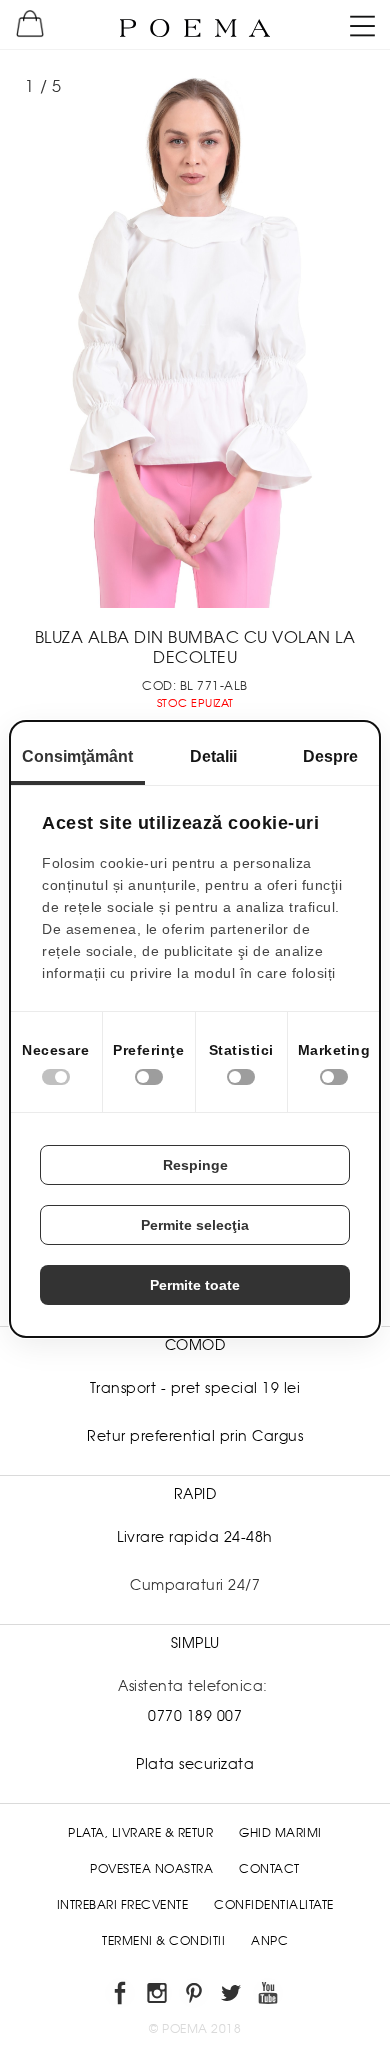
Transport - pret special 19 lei (195, 1388)
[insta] (158, 1996)
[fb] (121, 1996)
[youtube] (269, 1996)
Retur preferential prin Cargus (195, 1436)
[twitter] (232, 1996)
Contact (269, 1869)
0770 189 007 (195, 1716)
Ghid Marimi (280, 1833)
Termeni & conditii (163, 1941)
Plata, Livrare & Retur (140, 1833)
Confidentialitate (274, 1905)
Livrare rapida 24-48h (195, 1537)
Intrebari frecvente (123, 1905)
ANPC (269, 1941)
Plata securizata (195, 1764)
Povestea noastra (151, 1869)
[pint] (195, 1996)
